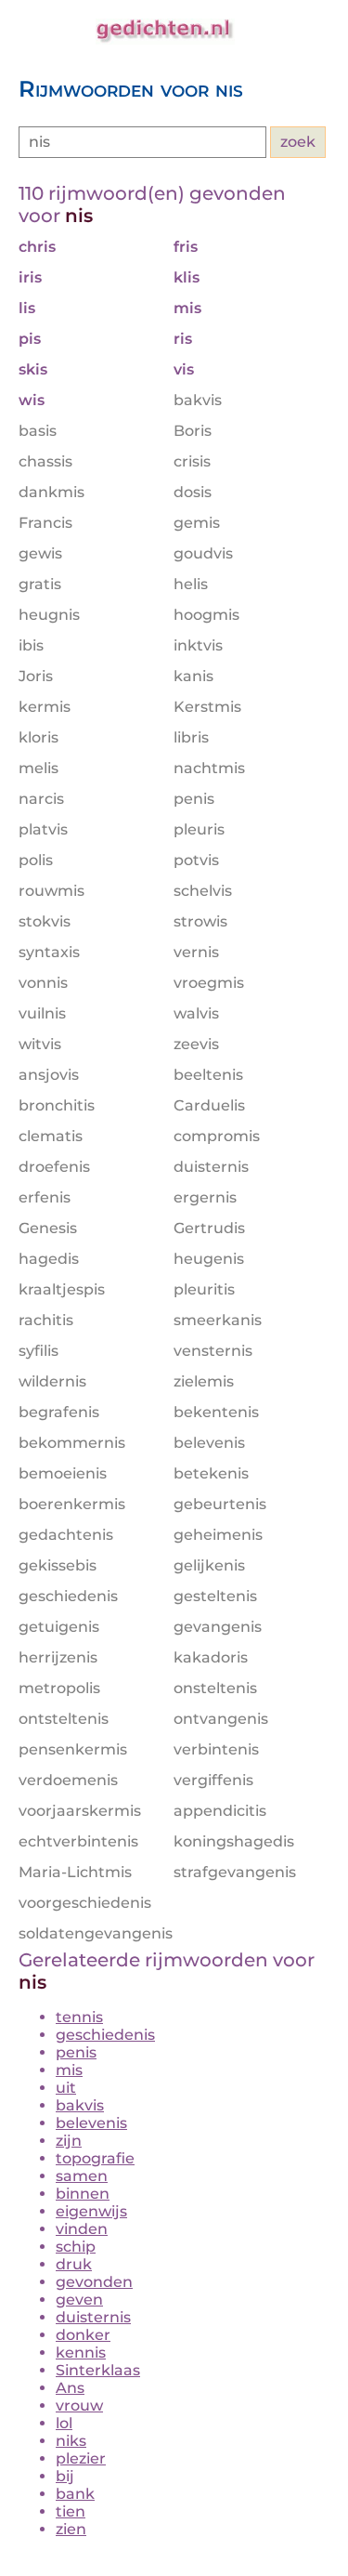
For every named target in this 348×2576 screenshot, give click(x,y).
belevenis (91, 2123)
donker (83, 2335)
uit (66, 2088)
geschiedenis (105, 2035)
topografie (95, 2158)
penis (76, 2052)
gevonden (94, 2282)
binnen (83, 2194)
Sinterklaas (98, 2370)
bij (65, 2476)
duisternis (93, 2317)
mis (69, 2070)
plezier (81, 2458)
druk (74, 2264)
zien (71, 2529)
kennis (81, 2353)
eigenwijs (91, 2211)
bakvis (80, 2105)
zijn (69, 2141)
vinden (82, 2229)
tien (71, 2511)
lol (64, 2423)
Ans (70, 2388)
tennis (79, 2017)
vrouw (79, 2405)
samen (82, 2176)
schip (76, 2247)
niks (71, 2441)
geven (79, 2300)
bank (75, 2494)
